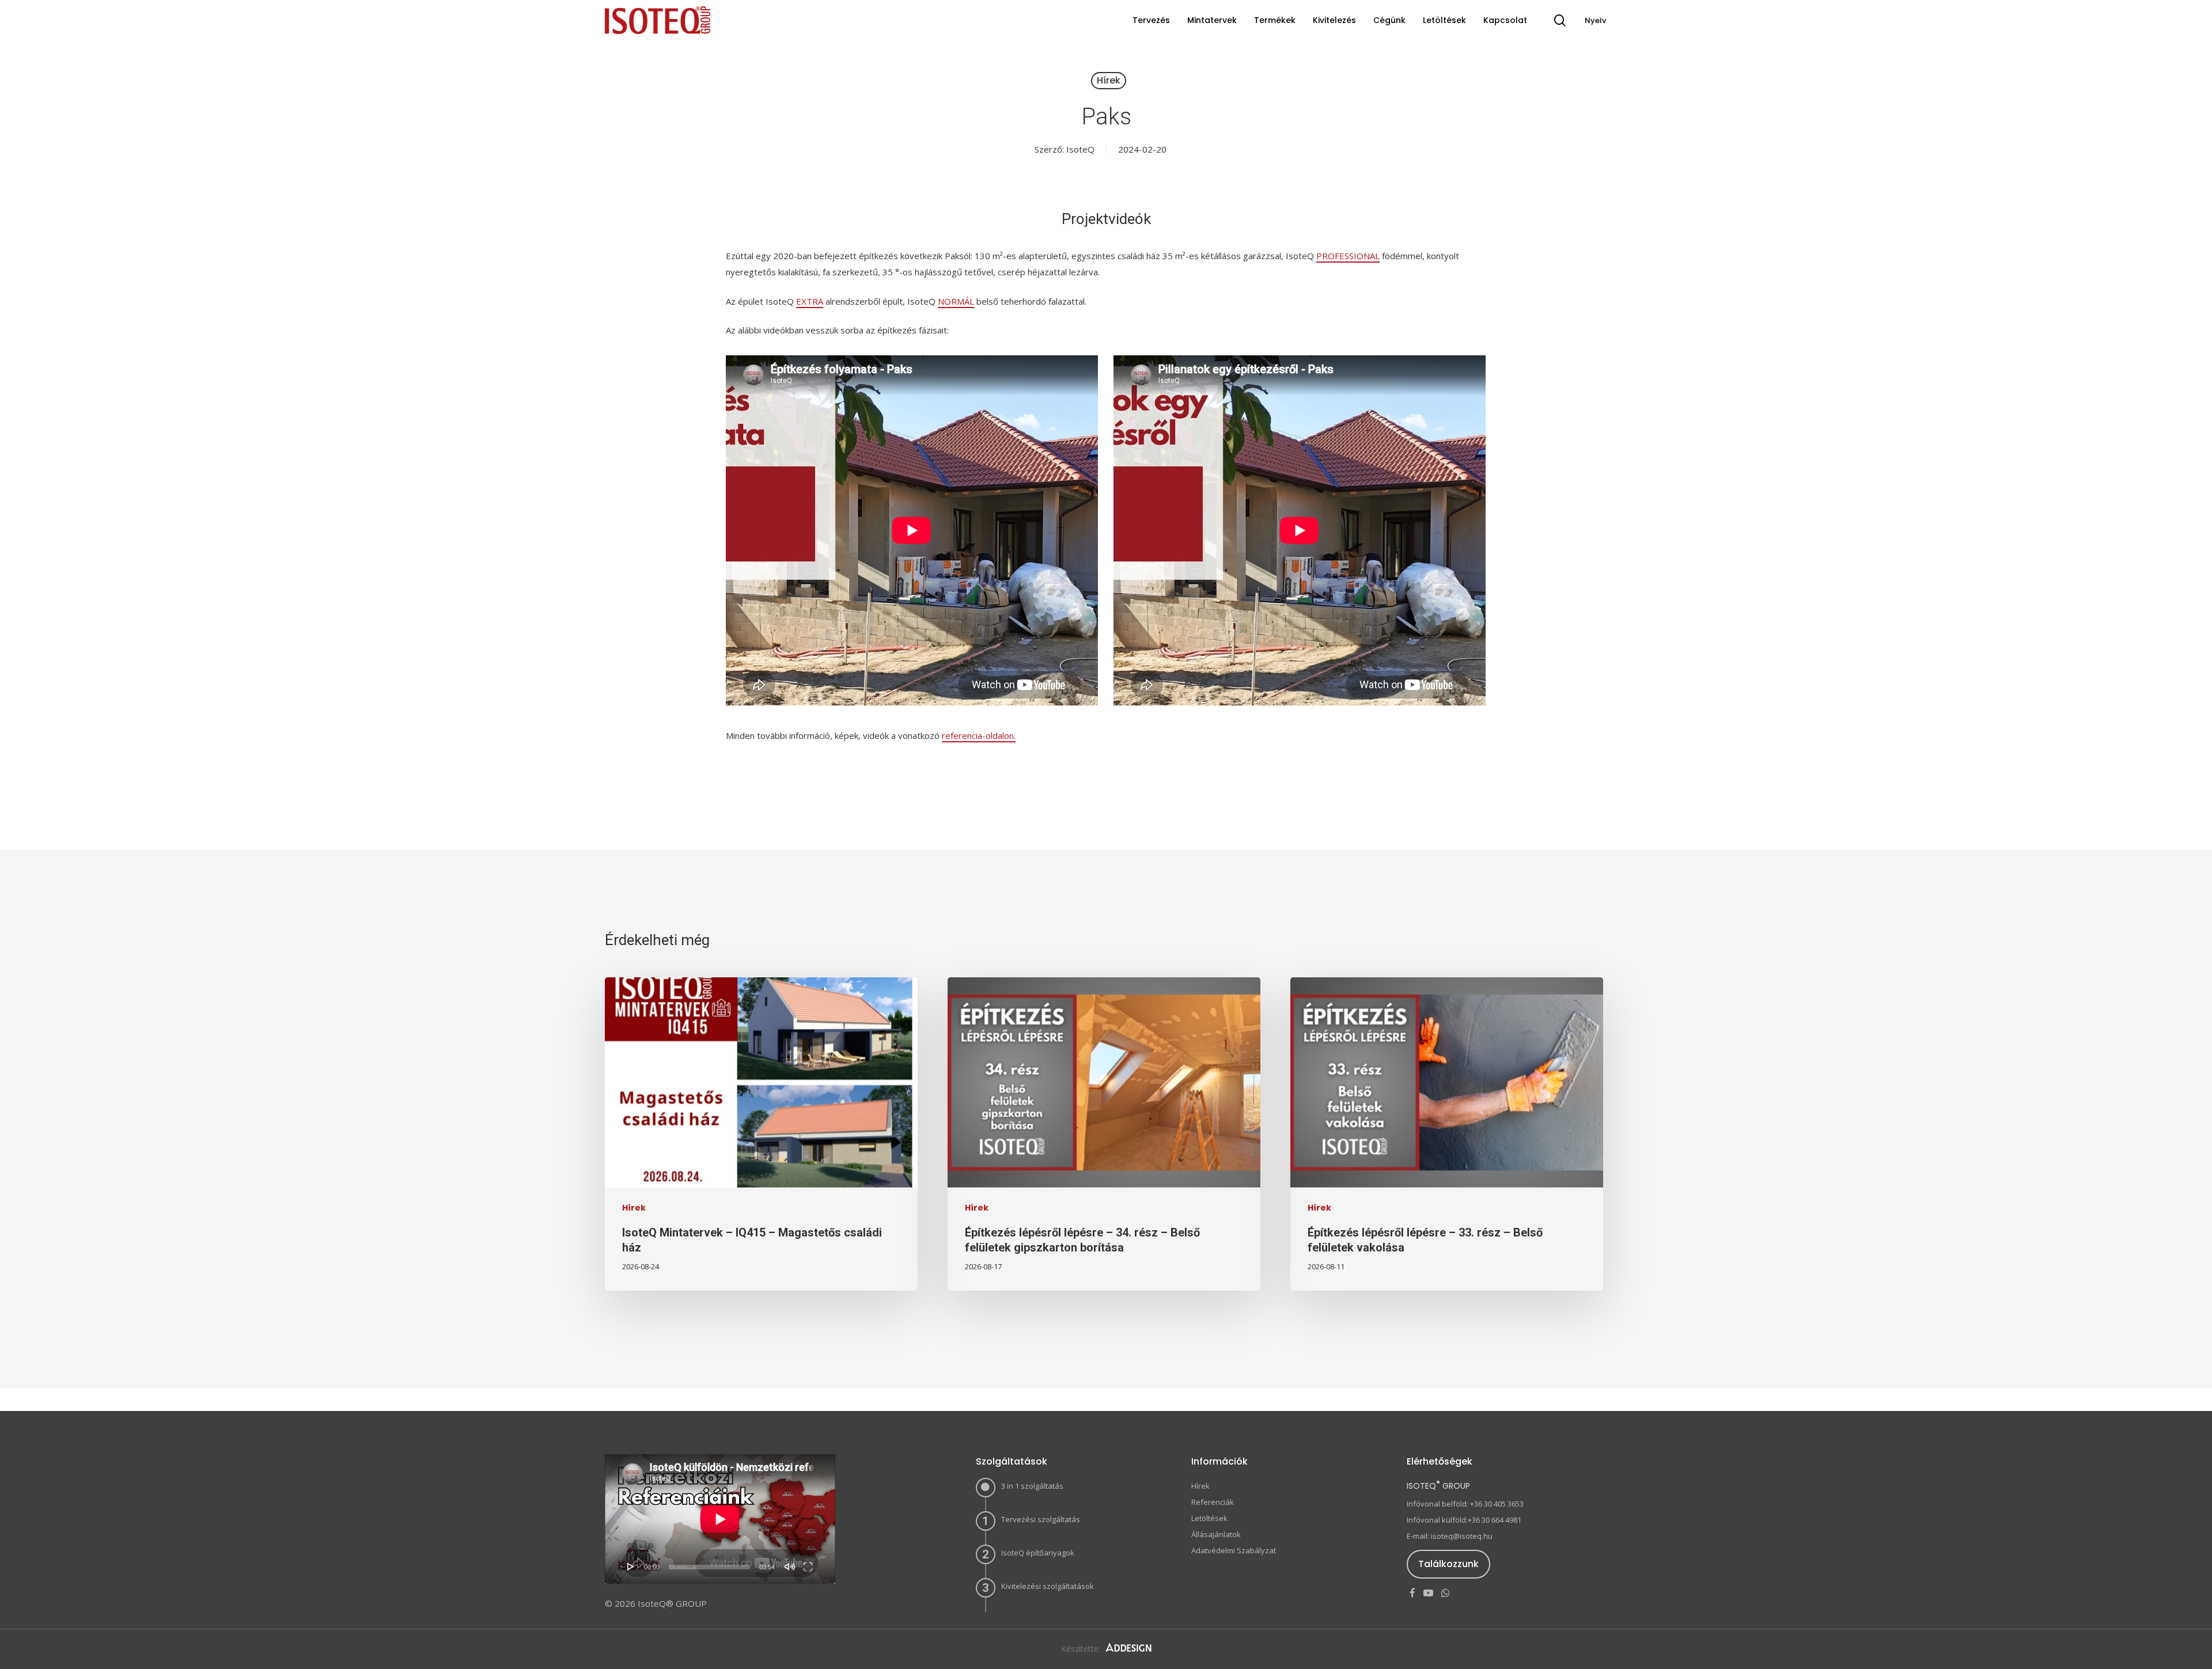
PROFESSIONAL (1348, 256)
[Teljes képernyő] (808, 1566)
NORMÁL (956, 301)
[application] (720, 1519)
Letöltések (1209, 1518)
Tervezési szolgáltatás (1041, 1519)
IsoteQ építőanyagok (1038, 1553)
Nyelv (1595, 20)
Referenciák (1213, 1502)
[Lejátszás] (631, 1566)
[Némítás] (790, 1566)
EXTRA (810, 301)
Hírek (1109, 80)
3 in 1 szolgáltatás (1032, 1486)
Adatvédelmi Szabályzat (1234, 1550)
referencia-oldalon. (979, 735)
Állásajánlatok (1216, 1534)
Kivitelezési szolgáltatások (1048, 1586)
